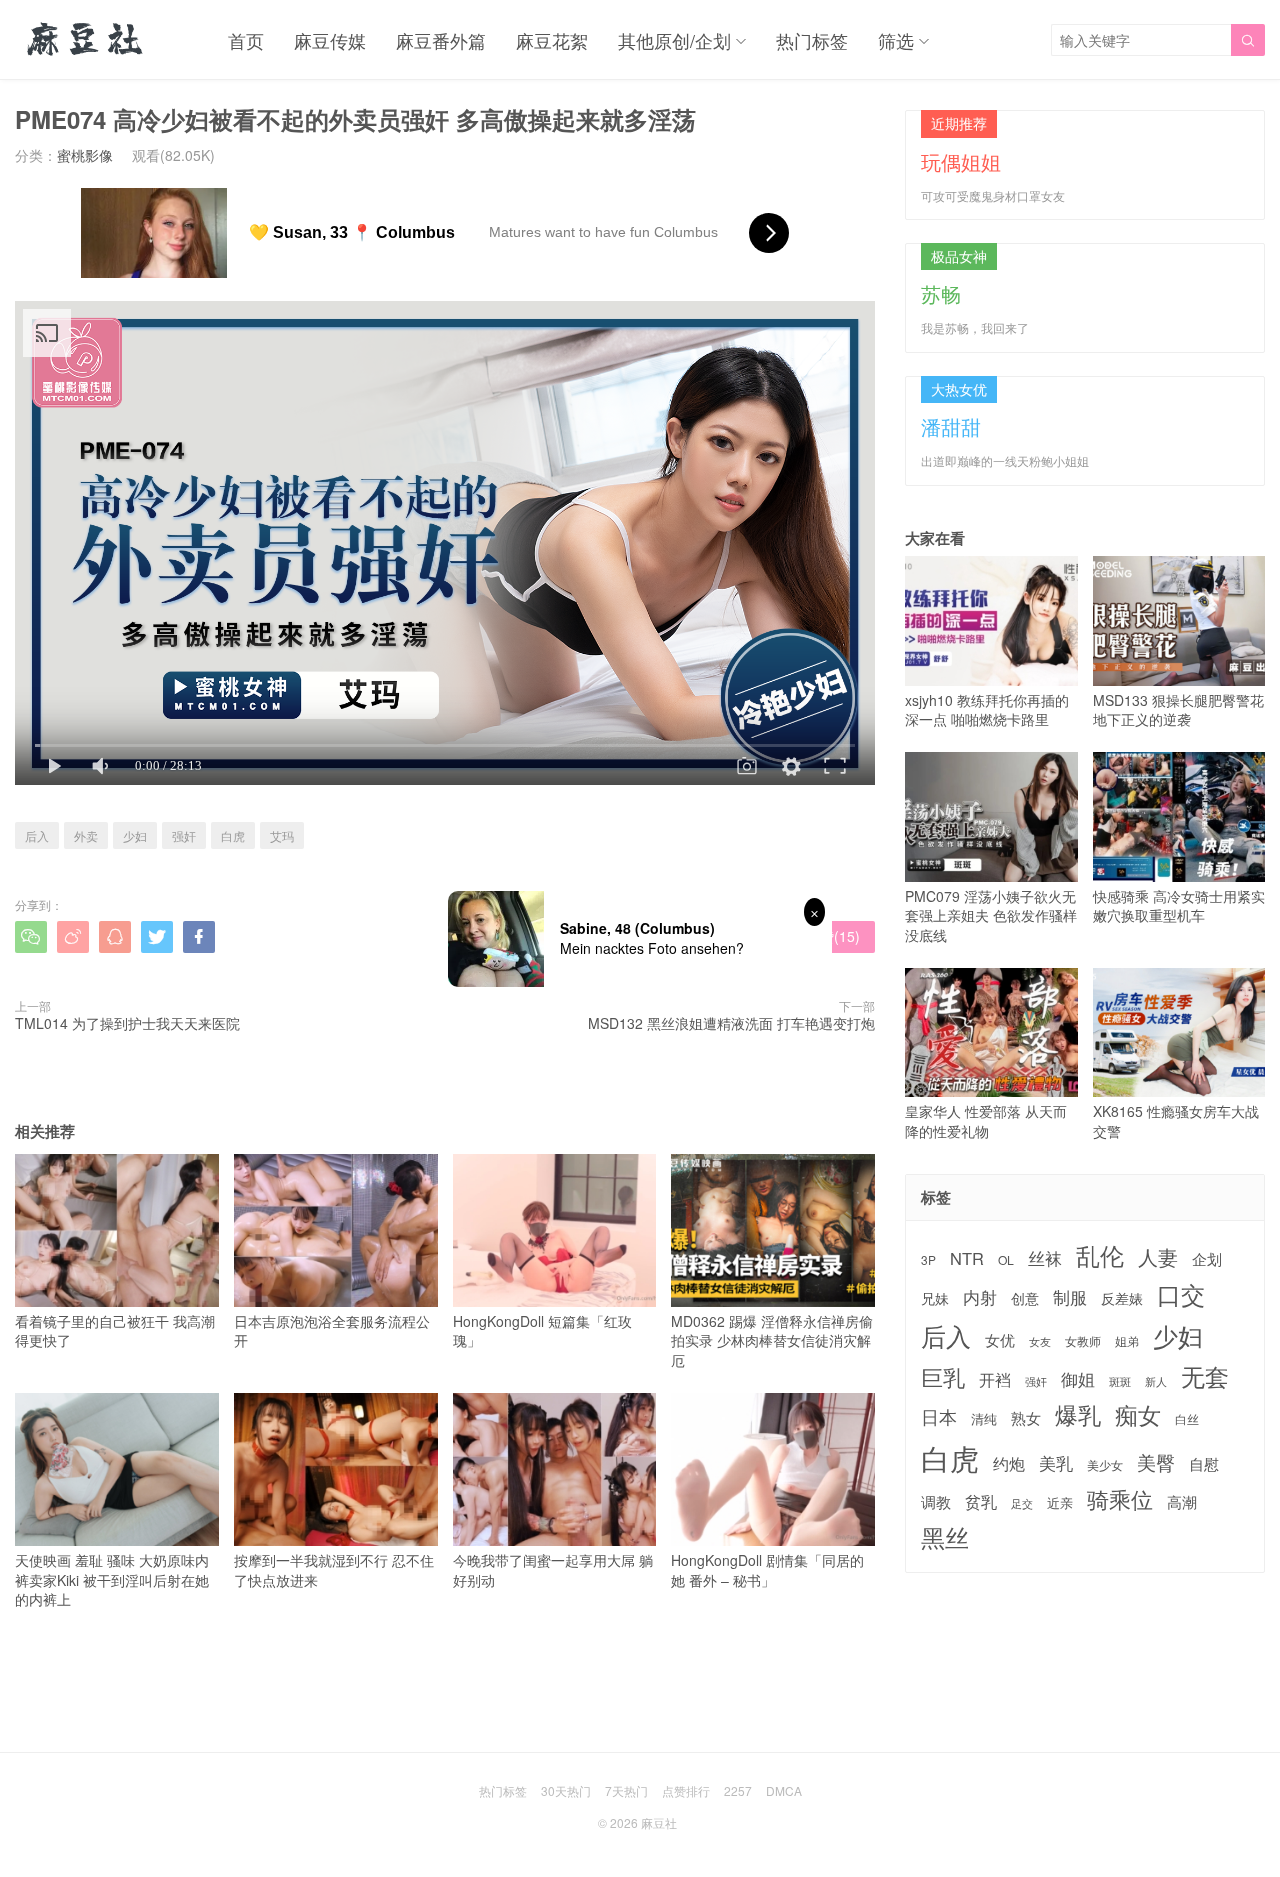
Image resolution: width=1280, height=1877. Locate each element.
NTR (967, 1258)
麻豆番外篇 (441, 40)
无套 (1205, 1376)
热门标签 (812, 40)
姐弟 (1127, 1341)
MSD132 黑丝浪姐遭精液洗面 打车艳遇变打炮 (731, 1023)
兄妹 (935, 1298)
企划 (1207, 1258)
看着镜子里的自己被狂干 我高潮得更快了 (115, 1330)
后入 (37, 835)
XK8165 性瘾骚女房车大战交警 (1176, 1121)
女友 (1040, 1341)
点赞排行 (686, 1790)
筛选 (896, 40)
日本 (939, 1416)
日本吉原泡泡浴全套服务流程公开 (332, 1330)
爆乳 (1078, 1414)
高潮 (1182, 1501)
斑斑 (1120, 1381)
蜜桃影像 (85, 155)
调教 (936, 1501)
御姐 (1078, 1379)
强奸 (184, 835)
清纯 (984, 1419)
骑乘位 (1120, 1499)
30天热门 (566, 1790)
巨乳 (943, 1376)
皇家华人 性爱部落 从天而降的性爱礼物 (986, 1121)
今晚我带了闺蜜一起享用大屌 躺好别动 (553, 1569)
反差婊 (1122, 1298)
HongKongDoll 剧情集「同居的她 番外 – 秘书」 (767, 1569)
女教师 (1083, 1341)
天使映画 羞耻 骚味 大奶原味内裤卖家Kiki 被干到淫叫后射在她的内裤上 (112, 1579)
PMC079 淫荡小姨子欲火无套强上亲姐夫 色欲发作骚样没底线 (991, 915)
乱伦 (1100, 1255)
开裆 (995, 1379)
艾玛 (282, 835)
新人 (1156, 1382)
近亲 (1060, 1503)
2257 (738, 1790)
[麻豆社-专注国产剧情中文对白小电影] (86, 40)
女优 (1000, 1339)
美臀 (1156, 1462)
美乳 (1056, 1463)
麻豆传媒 (330, 40)
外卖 (86, 835)
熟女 (1026, 1418)
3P (928, 1260)
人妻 (1158, 1257)
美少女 (1105, 1465)
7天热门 (626, 1790)
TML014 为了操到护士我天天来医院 (127, 1023)
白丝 (1187, 1419)
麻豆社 (659, 1822)
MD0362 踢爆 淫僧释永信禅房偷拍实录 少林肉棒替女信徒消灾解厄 (772, 1340)
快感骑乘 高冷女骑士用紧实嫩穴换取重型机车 (1179, 905)
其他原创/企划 (674, 40)
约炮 (1009, 1463)
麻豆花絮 (552, 40)
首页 (246, 40)
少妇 (135, 835)
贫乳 (981, 1501)
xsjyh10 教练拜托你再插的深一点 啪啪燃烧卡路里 (987, 709)
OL (1006, 1259)
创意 (1025, 1298)
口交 (1181, 1294)
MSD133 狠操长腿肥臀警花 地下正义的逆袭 (1178, 709)
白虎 (233, 835)
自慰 (1204, 1463)
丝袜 (1045, 1258)
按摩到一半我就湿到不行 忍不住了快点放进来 (334, 1569)
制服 (1070, 1297)
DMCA (784, 1790)
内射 (980, 1297)
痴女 (1138, 1415)
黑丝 (945, 1537)
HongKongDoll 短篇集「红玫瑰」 (542, 1330)
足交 (1022, 1503)
